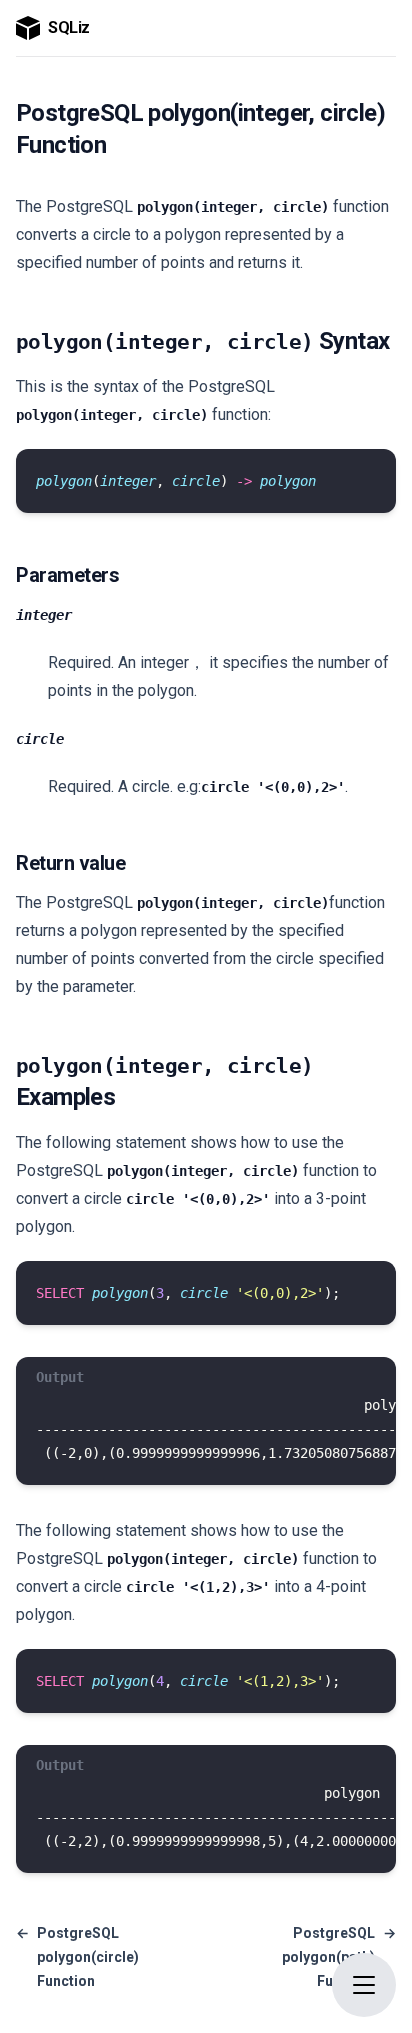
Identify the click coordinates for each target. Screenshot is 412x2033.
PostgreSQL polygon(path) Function (339, 1957)
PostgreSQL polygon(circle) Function (77, 1957)
